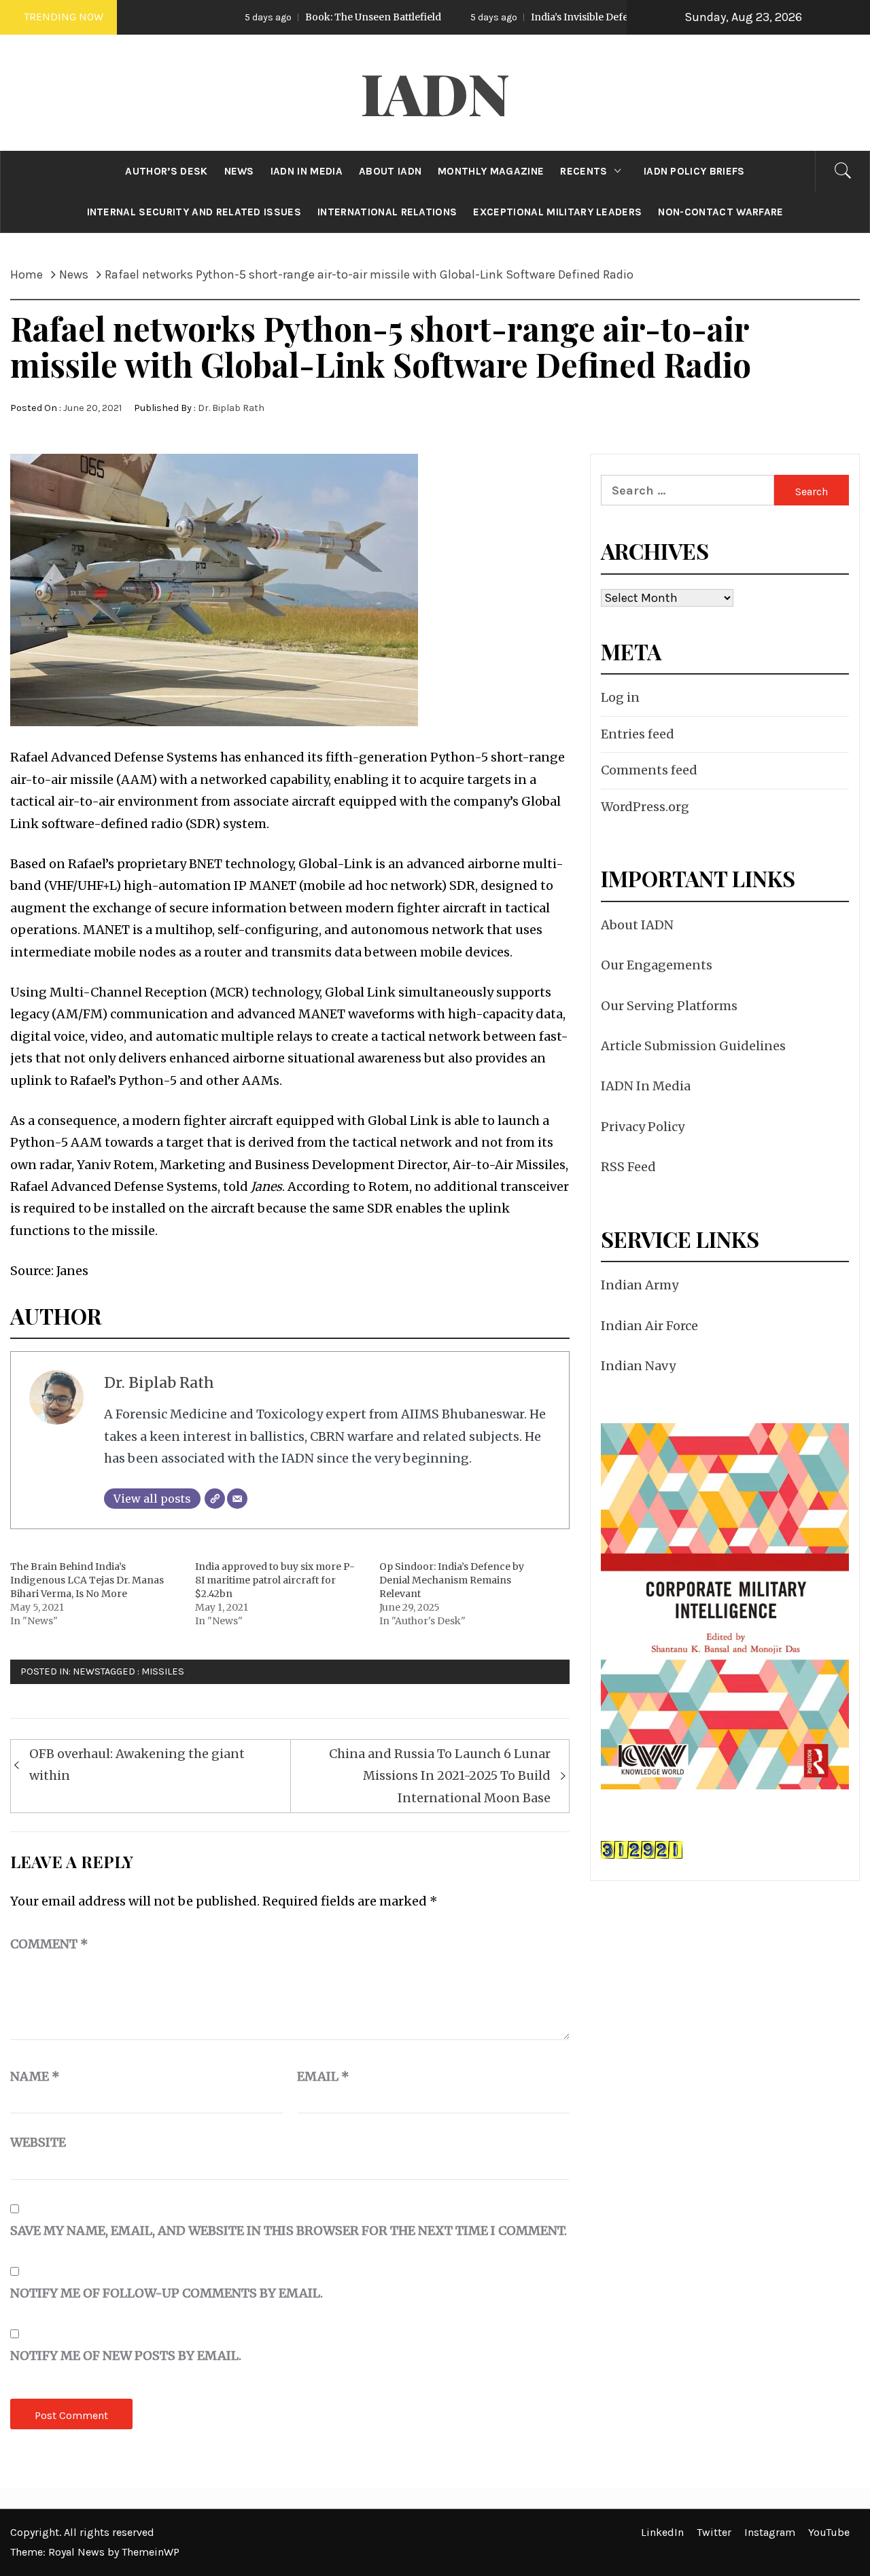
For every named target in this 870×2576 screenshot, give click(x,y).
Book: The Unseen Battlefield (284, 17)
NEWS (239, 171)
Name (35, 2076)
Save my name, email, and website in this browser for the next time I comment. (289, 2231)
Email (323, 2076)
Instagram (770, 2532)
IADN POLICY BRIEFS (694, 171)
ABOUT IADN (390, 171)
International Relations (387, 212)
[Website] (215, 1499)
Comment (49, 1944)
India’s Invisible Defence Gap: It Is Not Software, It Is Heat (576, 17)
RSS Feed (628, 1167)
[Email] (237, 1499)
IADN (435, 92)
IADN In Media (646, 1086)
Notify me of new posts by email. (126, 2356)
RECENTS (584, 171)
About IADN (637, 925)
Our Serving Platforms (669, 1006)
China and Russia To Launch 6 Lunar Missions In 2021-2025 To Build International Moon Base (440, 1776)
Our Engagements (657, 965)
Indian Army (640, 1285)
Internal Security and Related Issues (194, 212)
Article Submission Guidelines (693, 1046)
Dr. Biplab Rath (231, 408)
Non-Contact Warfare (720, 212)
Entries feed (638, 734)
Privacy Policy (643, 1127)
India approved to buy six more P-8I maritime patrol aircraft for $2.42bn (275, 1580)
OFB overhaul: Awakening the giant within (137, 1765)
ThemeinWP (151, 2552)
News (87, 1671)
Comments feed (649, 770)
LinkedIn (662, 2532)
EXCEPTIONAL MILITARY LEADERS (557, 212)
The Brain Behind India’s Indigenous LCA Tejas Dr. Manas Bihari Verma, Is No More (87, 1580)
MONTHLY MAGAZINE (491, 171)
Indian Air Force (649, 1326)
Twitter (714, 2532)
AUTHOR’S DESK (166, 171)
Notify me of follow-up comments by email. (167, 2293)
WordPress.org (645, 807)
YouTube (829, 2532)
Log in (620, 697)
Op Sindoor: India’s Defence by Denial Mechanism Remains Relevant (452, 1580)
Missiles (163, 1671)
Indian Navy (638, 1366)
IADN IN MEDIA (307, 171)
